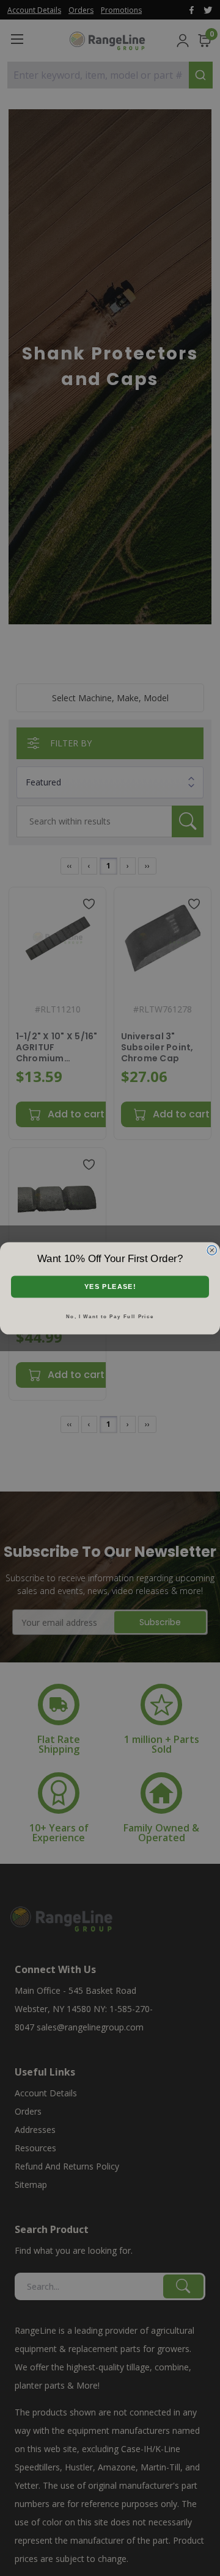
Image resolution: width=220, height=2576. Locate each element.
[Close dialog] (212, 1250)
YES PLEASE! (110, 1286)
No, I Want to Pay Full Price (110, 1316)
